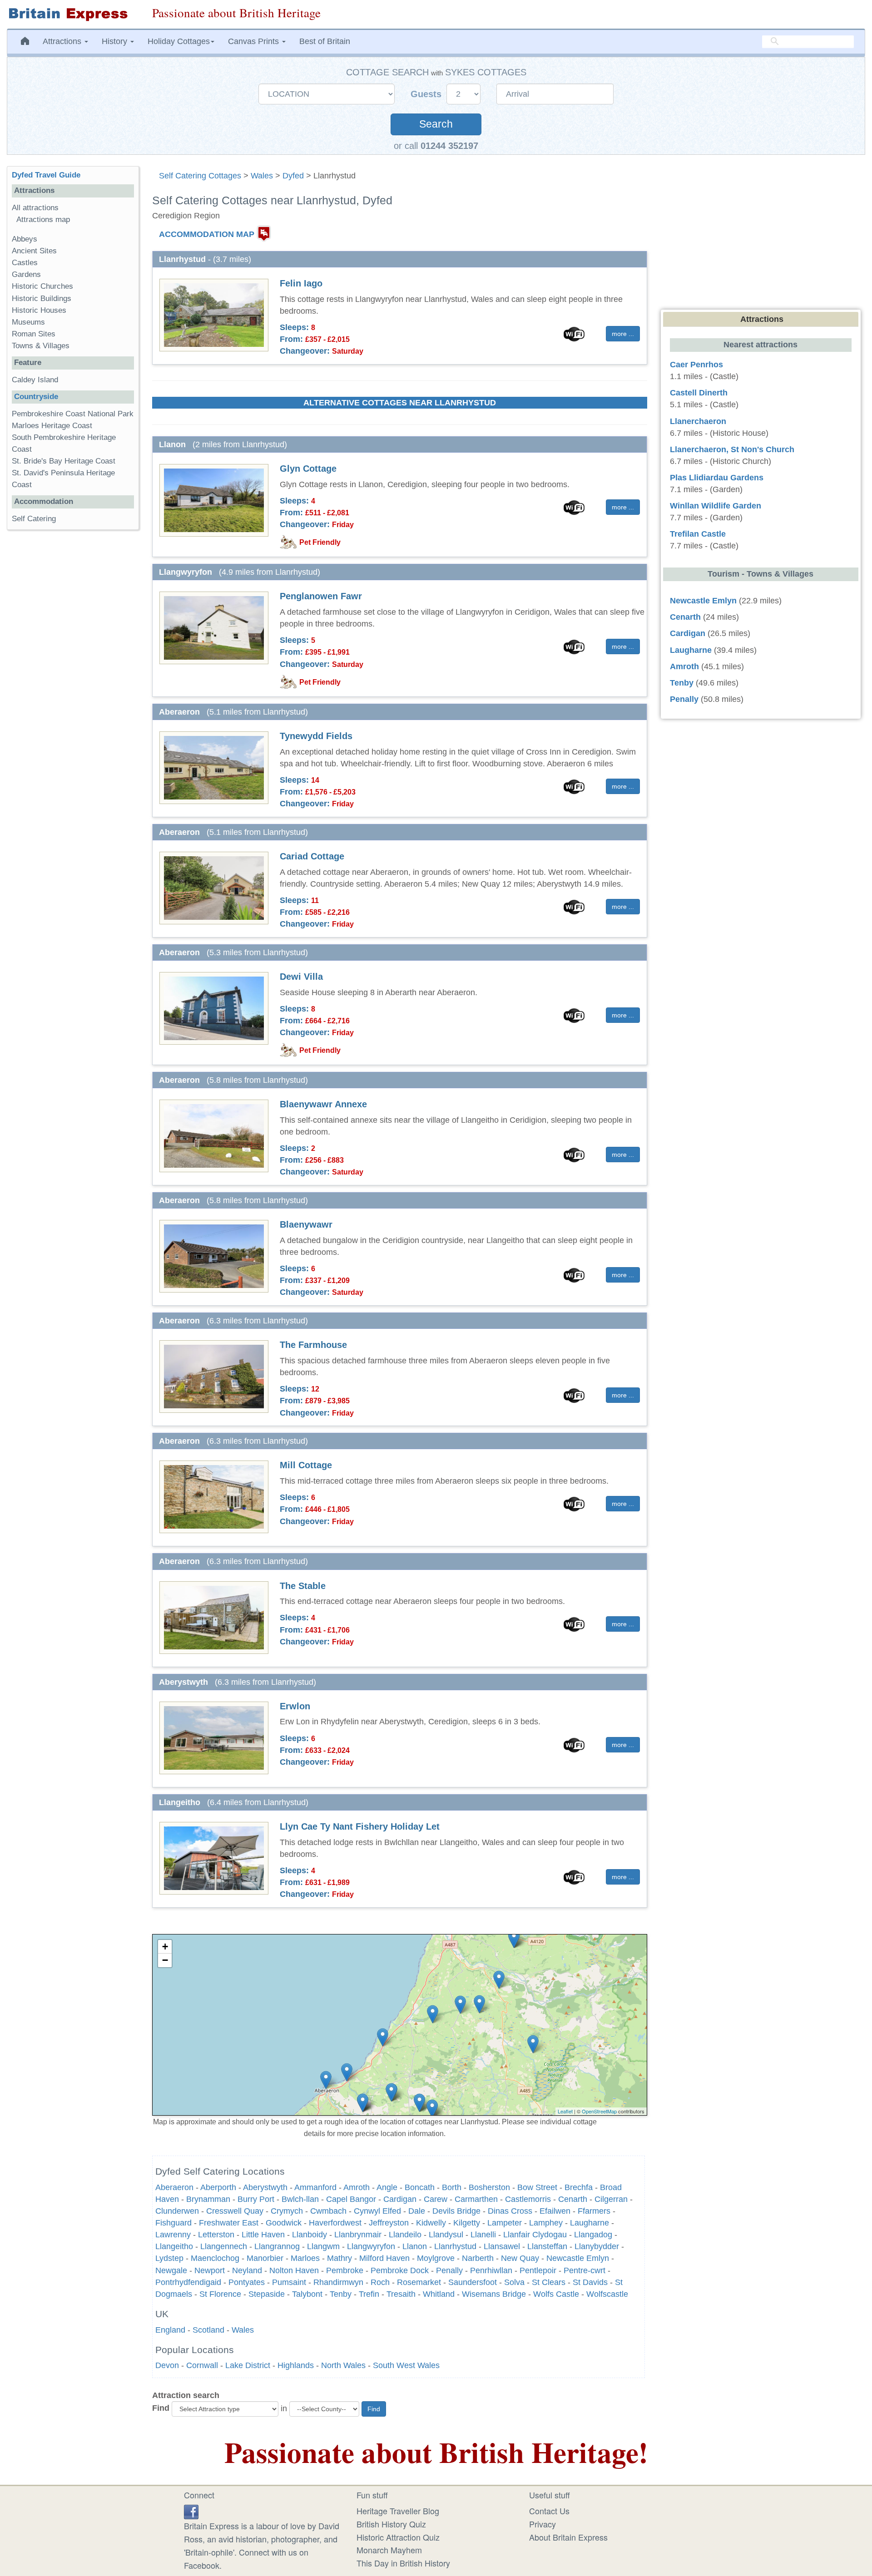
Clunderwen (177, 2211)
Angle (387, 2187)
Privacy (543, 2524)
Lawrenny (173, 2235)
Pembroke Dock (400, 2270)
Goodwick (284, 2223)
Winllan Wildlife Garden (716, 506)
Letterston (216, 2235)
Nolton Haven (294, 2270)
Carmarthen (476, 2199)
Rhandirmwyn (338, 2282)
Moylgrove (436, 2258)
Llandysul (446, 2235)
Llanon (415, 2246)
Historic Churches (42, 286)
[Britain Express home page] (73, 14)
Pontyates (247, 2282)
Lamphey (546, 2223)
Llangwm (323, 2246)
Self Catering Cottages (200, 176)
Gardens (26, 274)
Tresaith (401, 2294)
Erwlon (295, 1706)
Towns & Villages (41, 346)
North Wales (343, 2365)
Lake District (248, 2365)
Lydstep (169, 2258)
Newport (210, 2270)
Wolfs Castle (556, 2294)
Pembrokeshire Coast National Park (73, 414)
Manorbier (265, 2258)
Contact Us (549, 2511)
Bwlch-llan (300, 2199)
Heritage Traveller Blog (398, 2511)
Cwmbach (328, 2211)
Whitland (439, 2294)
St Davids (590, 2282)
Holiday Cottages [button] (179, 41)
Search (436, 124)
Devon (167, 2365)
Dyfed (293, 176)
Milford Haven (384, 2258)
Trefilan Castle (698, 534)
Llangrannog (277, 2246)
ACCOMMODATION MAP (207, 234)
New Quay (520, 2258)
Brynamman (208, 2199)
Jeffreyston (389, 2223)
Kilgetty (467, 2223)
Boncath (420, 2187)
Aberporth (218, 2187)
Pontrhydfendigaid (188, 2282)
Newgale (171, 2270)
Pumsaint (289, 2282)
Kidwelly (431, 2223)
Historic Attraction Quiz (398, 2537)
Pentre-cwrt (585, 2270)
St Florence (220, 2294)
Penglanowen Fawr (321, 596)
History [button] (116, 41)
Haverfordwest (335, 2223)
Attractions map (43, 220)
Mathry (339, 2258)
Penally (449, 2270)
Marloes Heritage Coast (52, 426)
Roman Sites (34, 334)
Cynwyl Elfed (377, 2211)
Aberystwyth (265, 2187)
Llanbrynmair (358, 2235)
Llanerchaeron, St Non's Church (732, 449)
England (170, 2330)
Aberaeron (174, 2187)
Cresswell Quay (235, 2211)
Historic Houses (39, 310)
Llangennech (224, 2246)
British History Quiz (391, 2524)
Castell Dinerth (699, 393)
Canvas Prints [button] (255, 41)
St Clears (549, 2282)
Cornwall (202, 2365)
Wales (262, 176)
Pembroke (345, 2270)
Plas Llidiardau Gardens (717, 478)
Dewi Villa (301, 977)
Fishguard (173, 2223)
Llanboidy (310, 2235)
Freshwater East (229, 2223)
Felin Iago (301, 283)
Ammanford (315, 2187)
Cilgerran (611, 2199)
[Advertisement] (73, 677)
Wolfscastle (607, 2294)
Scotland (208, 2330)
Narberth (478, 2258)
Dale (417, 2211)
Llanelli (483, 2235)
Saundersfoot (473, 2282)
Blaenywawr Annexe (323, 1104)
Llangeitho (174, 2246)
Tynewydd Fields (316, 736)
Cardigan (400, 2199)
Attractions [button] (63, 41)
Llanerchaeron (698, 421)
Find (161, 2408)
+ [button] (165, 1947)
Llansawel (502, 2246)
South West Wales (406, 2365)
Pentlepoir (538, 2270)
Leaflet (565, 2111)
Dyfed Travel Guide (46, 175)
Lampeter (505, 2223)
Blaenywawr (306, 1224)
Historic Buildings (42, 299)
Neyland (247, 2270)
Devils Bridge (456, 2211)
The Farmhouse (313, 1345)
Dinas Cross (510, 2211)
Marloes (305, 2258)
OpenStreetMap (599, 2111)
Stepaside (267, 2294)
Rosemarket (419, 2282)
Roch (380, 2282)
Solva (514, 2282)
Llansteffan (547, 2246)
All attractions (35, 208)
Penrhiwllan (491, 2270)
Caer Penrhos (696, 365)
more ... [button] (623, 334)
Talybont (307, 2294)
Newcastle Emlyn (578, 2258)
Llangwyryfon (371, 2246)
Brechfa (579, 2187)
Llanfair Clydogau (535, 2235)
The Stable (303, 1586)
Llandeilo (405, 2235)
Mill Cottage (306, 1465)
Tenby (341, 2294)
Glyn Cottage (308, 469)
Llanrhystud (455, 2246)
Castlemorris (528, 2199)
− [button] (165, 1960)
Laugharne (590, 2223)
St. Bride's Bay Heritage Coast (64, 461)
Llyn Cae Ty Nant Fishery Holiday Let (360, 1826)
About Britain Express (568, 2537)
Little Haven (263, 2235)
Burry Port (256, 2199)
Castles (25, 263)
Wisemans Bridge (494, 2294)
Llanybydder (597, 2246)
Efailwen (555, 2211)
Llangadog (593, 2235)
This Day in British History (403, 2563)
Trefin (369, 2294)
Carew (436, 2199)
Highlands (296, 2365)
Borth (452, 2187)
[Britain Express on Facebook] (191, 2511)
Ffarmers (594, 2211)
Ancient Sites (34, 251)
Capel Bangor (351, 2199)
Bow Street (537, 2187)
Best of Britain (325, 41)
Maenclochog (215, 2258)
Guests (427, 94)
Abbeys (25, 239)
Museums (28, 322)
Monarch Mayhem (389, 2550)
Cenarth (573, 2199)
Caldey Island (35, 380)
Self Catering (34, 519)
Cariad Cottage (312, 856)
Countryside (36, 397)
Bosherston (489, 2187)
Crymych (287, 2211)
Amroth (357, 2187)
